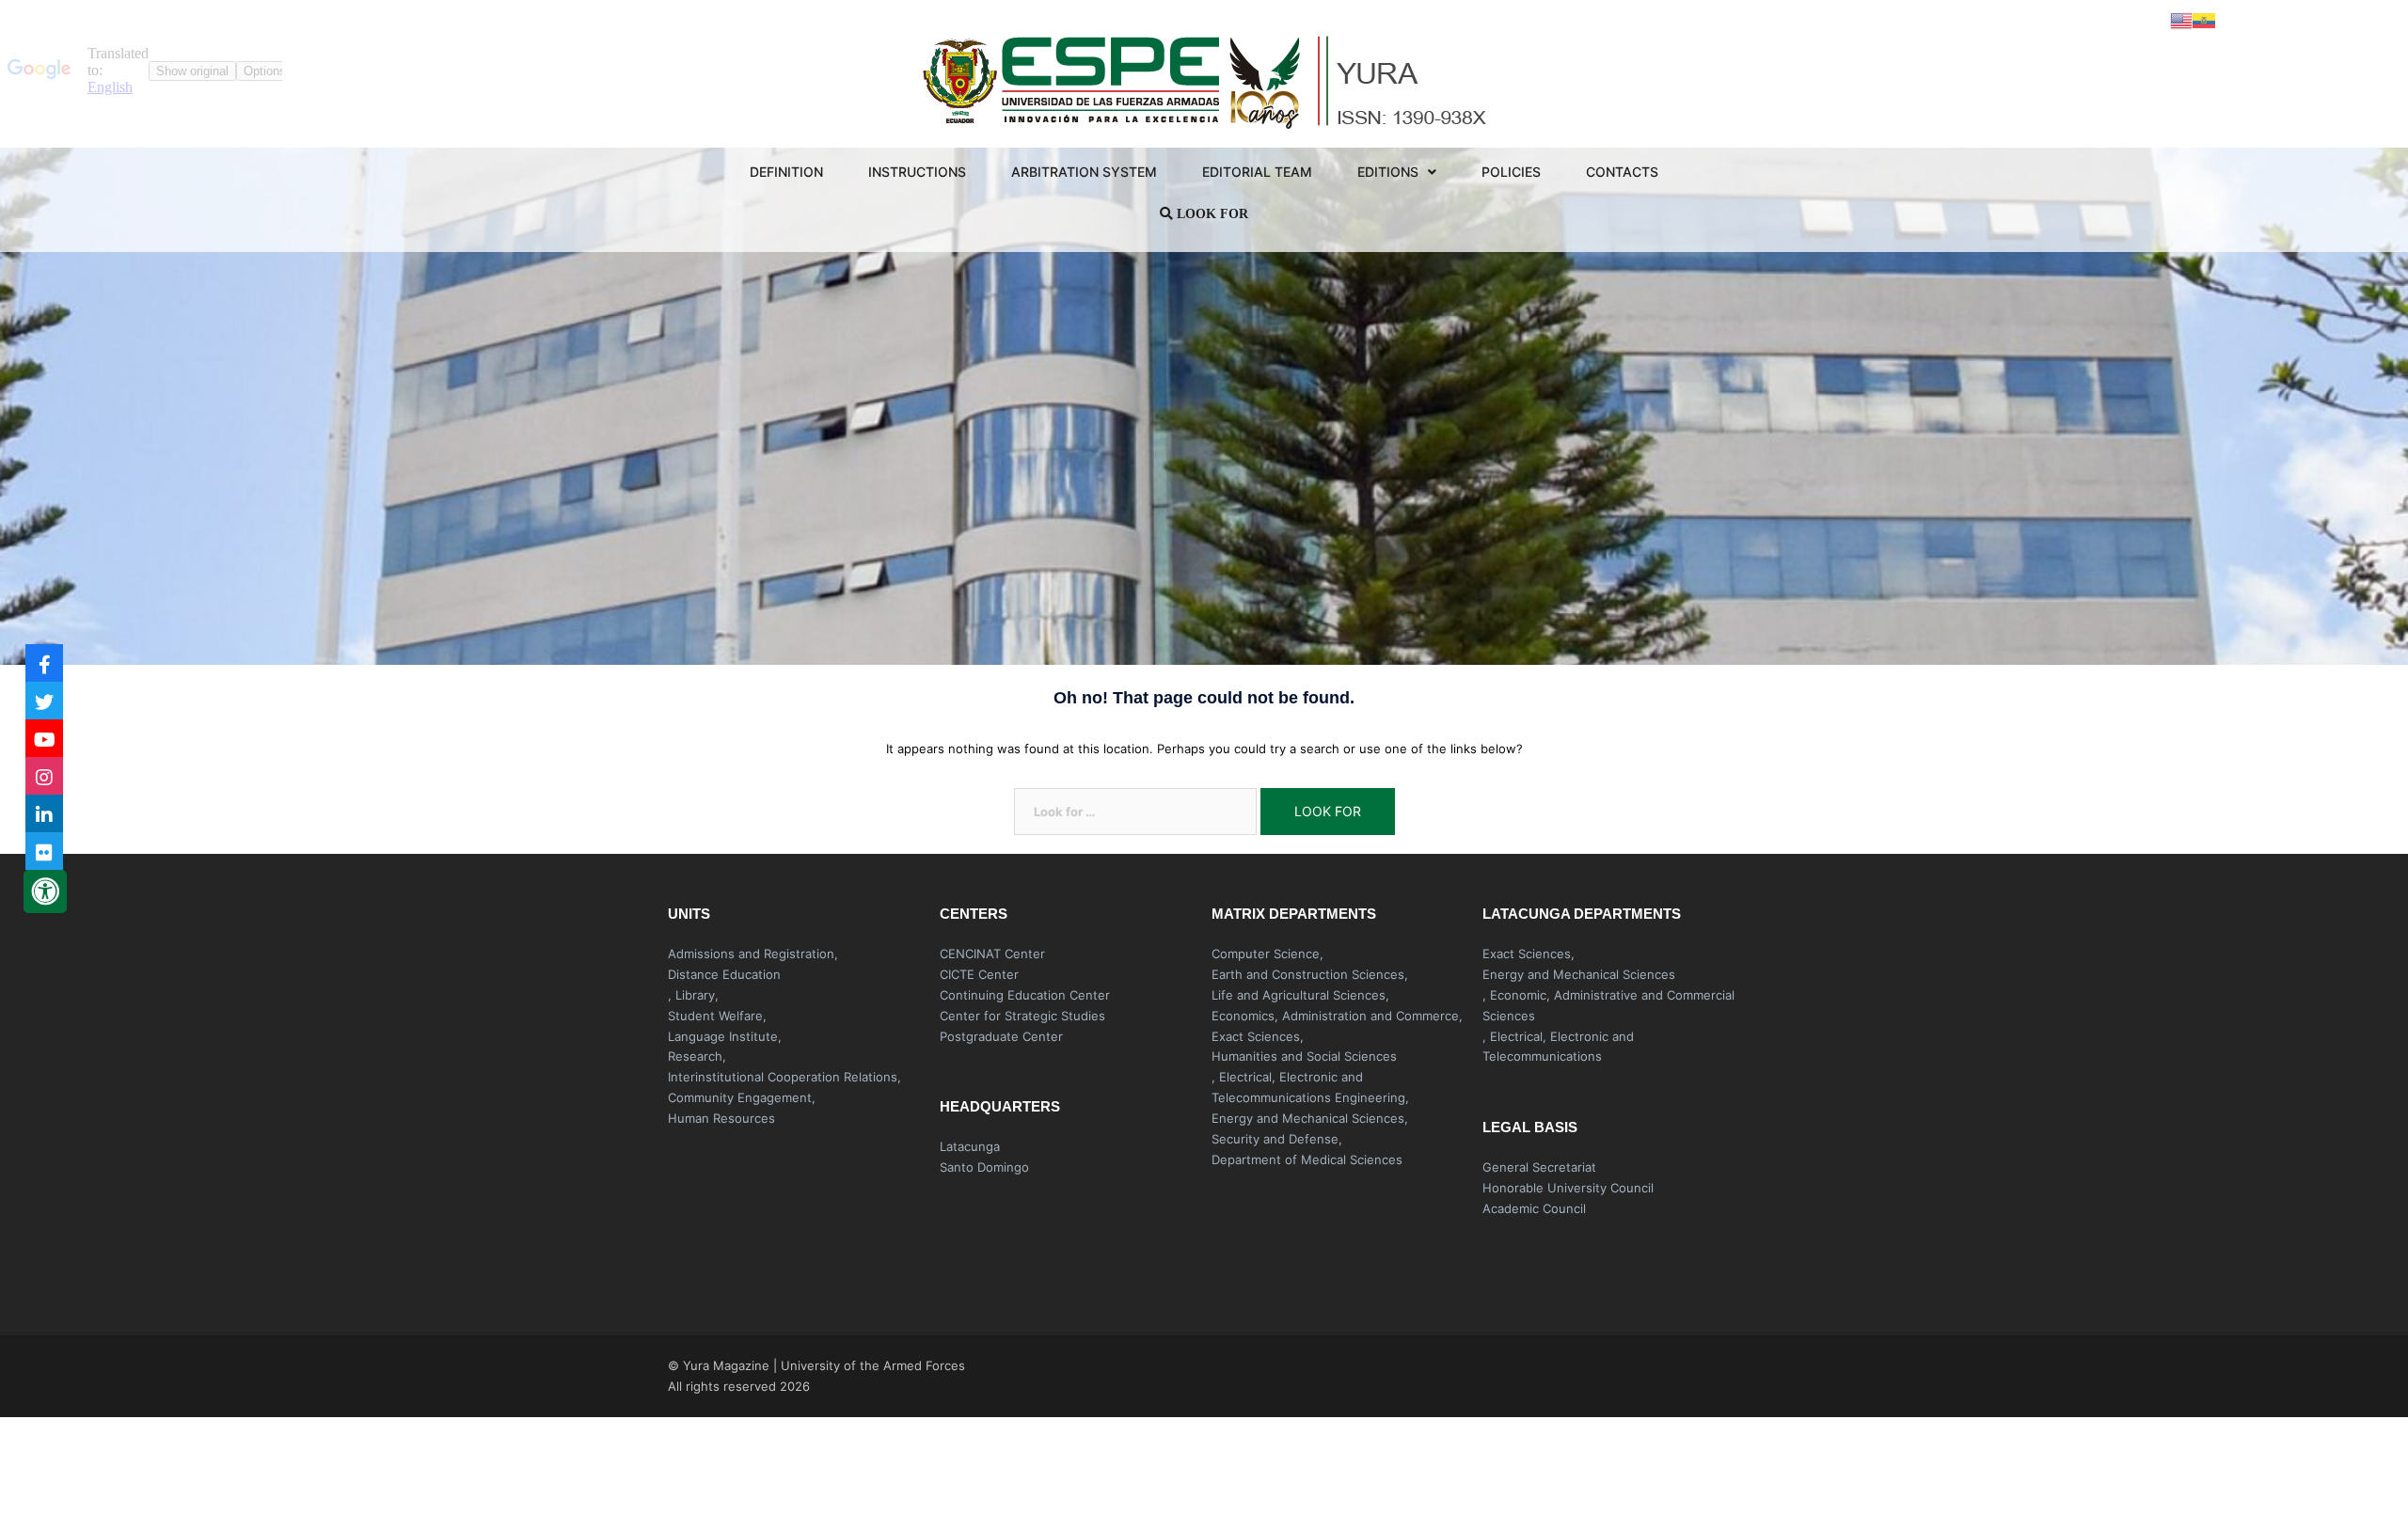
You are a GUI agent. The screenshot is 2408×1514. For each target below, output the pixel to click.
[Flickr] (44, 851)
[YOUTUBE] (44, 738)
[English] (2181, 20)
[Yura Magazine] (1204, 79)
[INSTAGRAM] (44, 776)
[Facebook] (44, 663)
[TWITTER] (44, 701)
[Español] (2204, 20)
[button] (1611, 1254)
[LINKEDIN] (44, 813)
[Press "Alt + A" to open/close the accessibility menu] (45, 891)
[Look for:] (1135, 812)
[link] (1267, 954)
